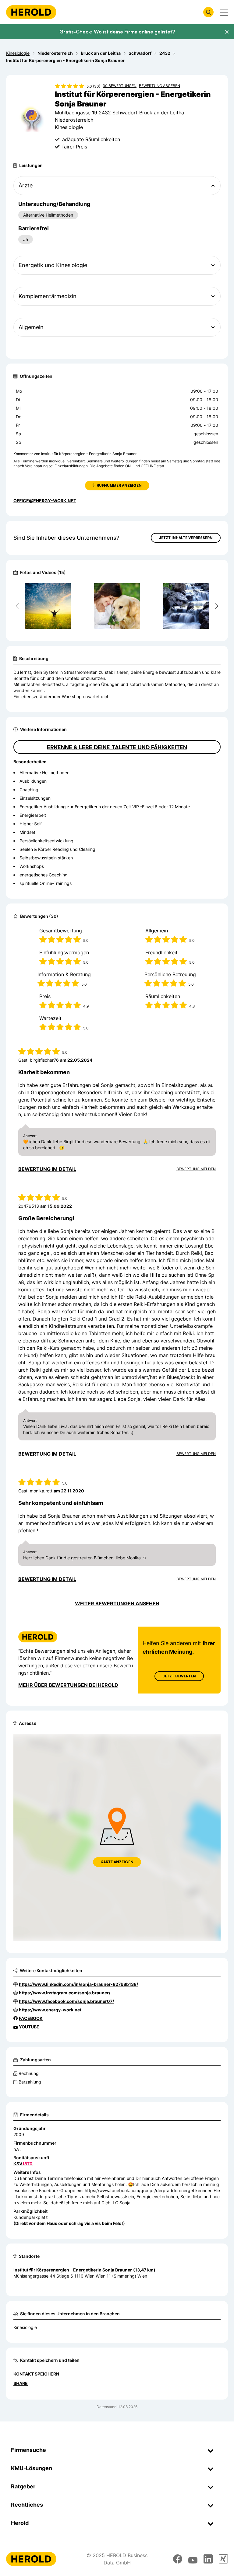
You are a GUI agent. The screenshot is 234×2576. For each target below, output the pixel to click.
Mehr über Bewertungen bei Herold (68, 1685)
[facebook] (178, 2559)
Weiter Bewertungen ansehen (117, 1603)
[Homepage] (31, 12)
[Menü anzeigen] (224, 12)
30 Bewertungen (120, 86)
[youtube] (193, 2559)
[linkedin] (208, 2559)
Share (21, 2383)
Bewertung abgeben (160, 86)
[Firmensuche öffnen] (208, 12)
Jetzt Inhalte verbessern (186, 538)
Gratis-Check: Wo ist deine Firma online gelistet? (117, 32)
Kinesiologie (25, 2327)
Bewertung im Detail (47, 1169)
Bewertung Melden (196, 1169)
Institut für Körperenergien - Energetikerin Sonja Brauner (73, 2270)
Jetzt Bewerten (179, 1676)
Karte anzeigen (117, 1862)
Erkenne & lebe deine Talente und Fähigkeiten (117, 747)
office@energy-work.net (45, 501)
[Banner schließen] (227, 32)
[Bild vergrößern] (68, 590)
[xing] (223, 2559)
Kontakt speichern (36, 2374)
